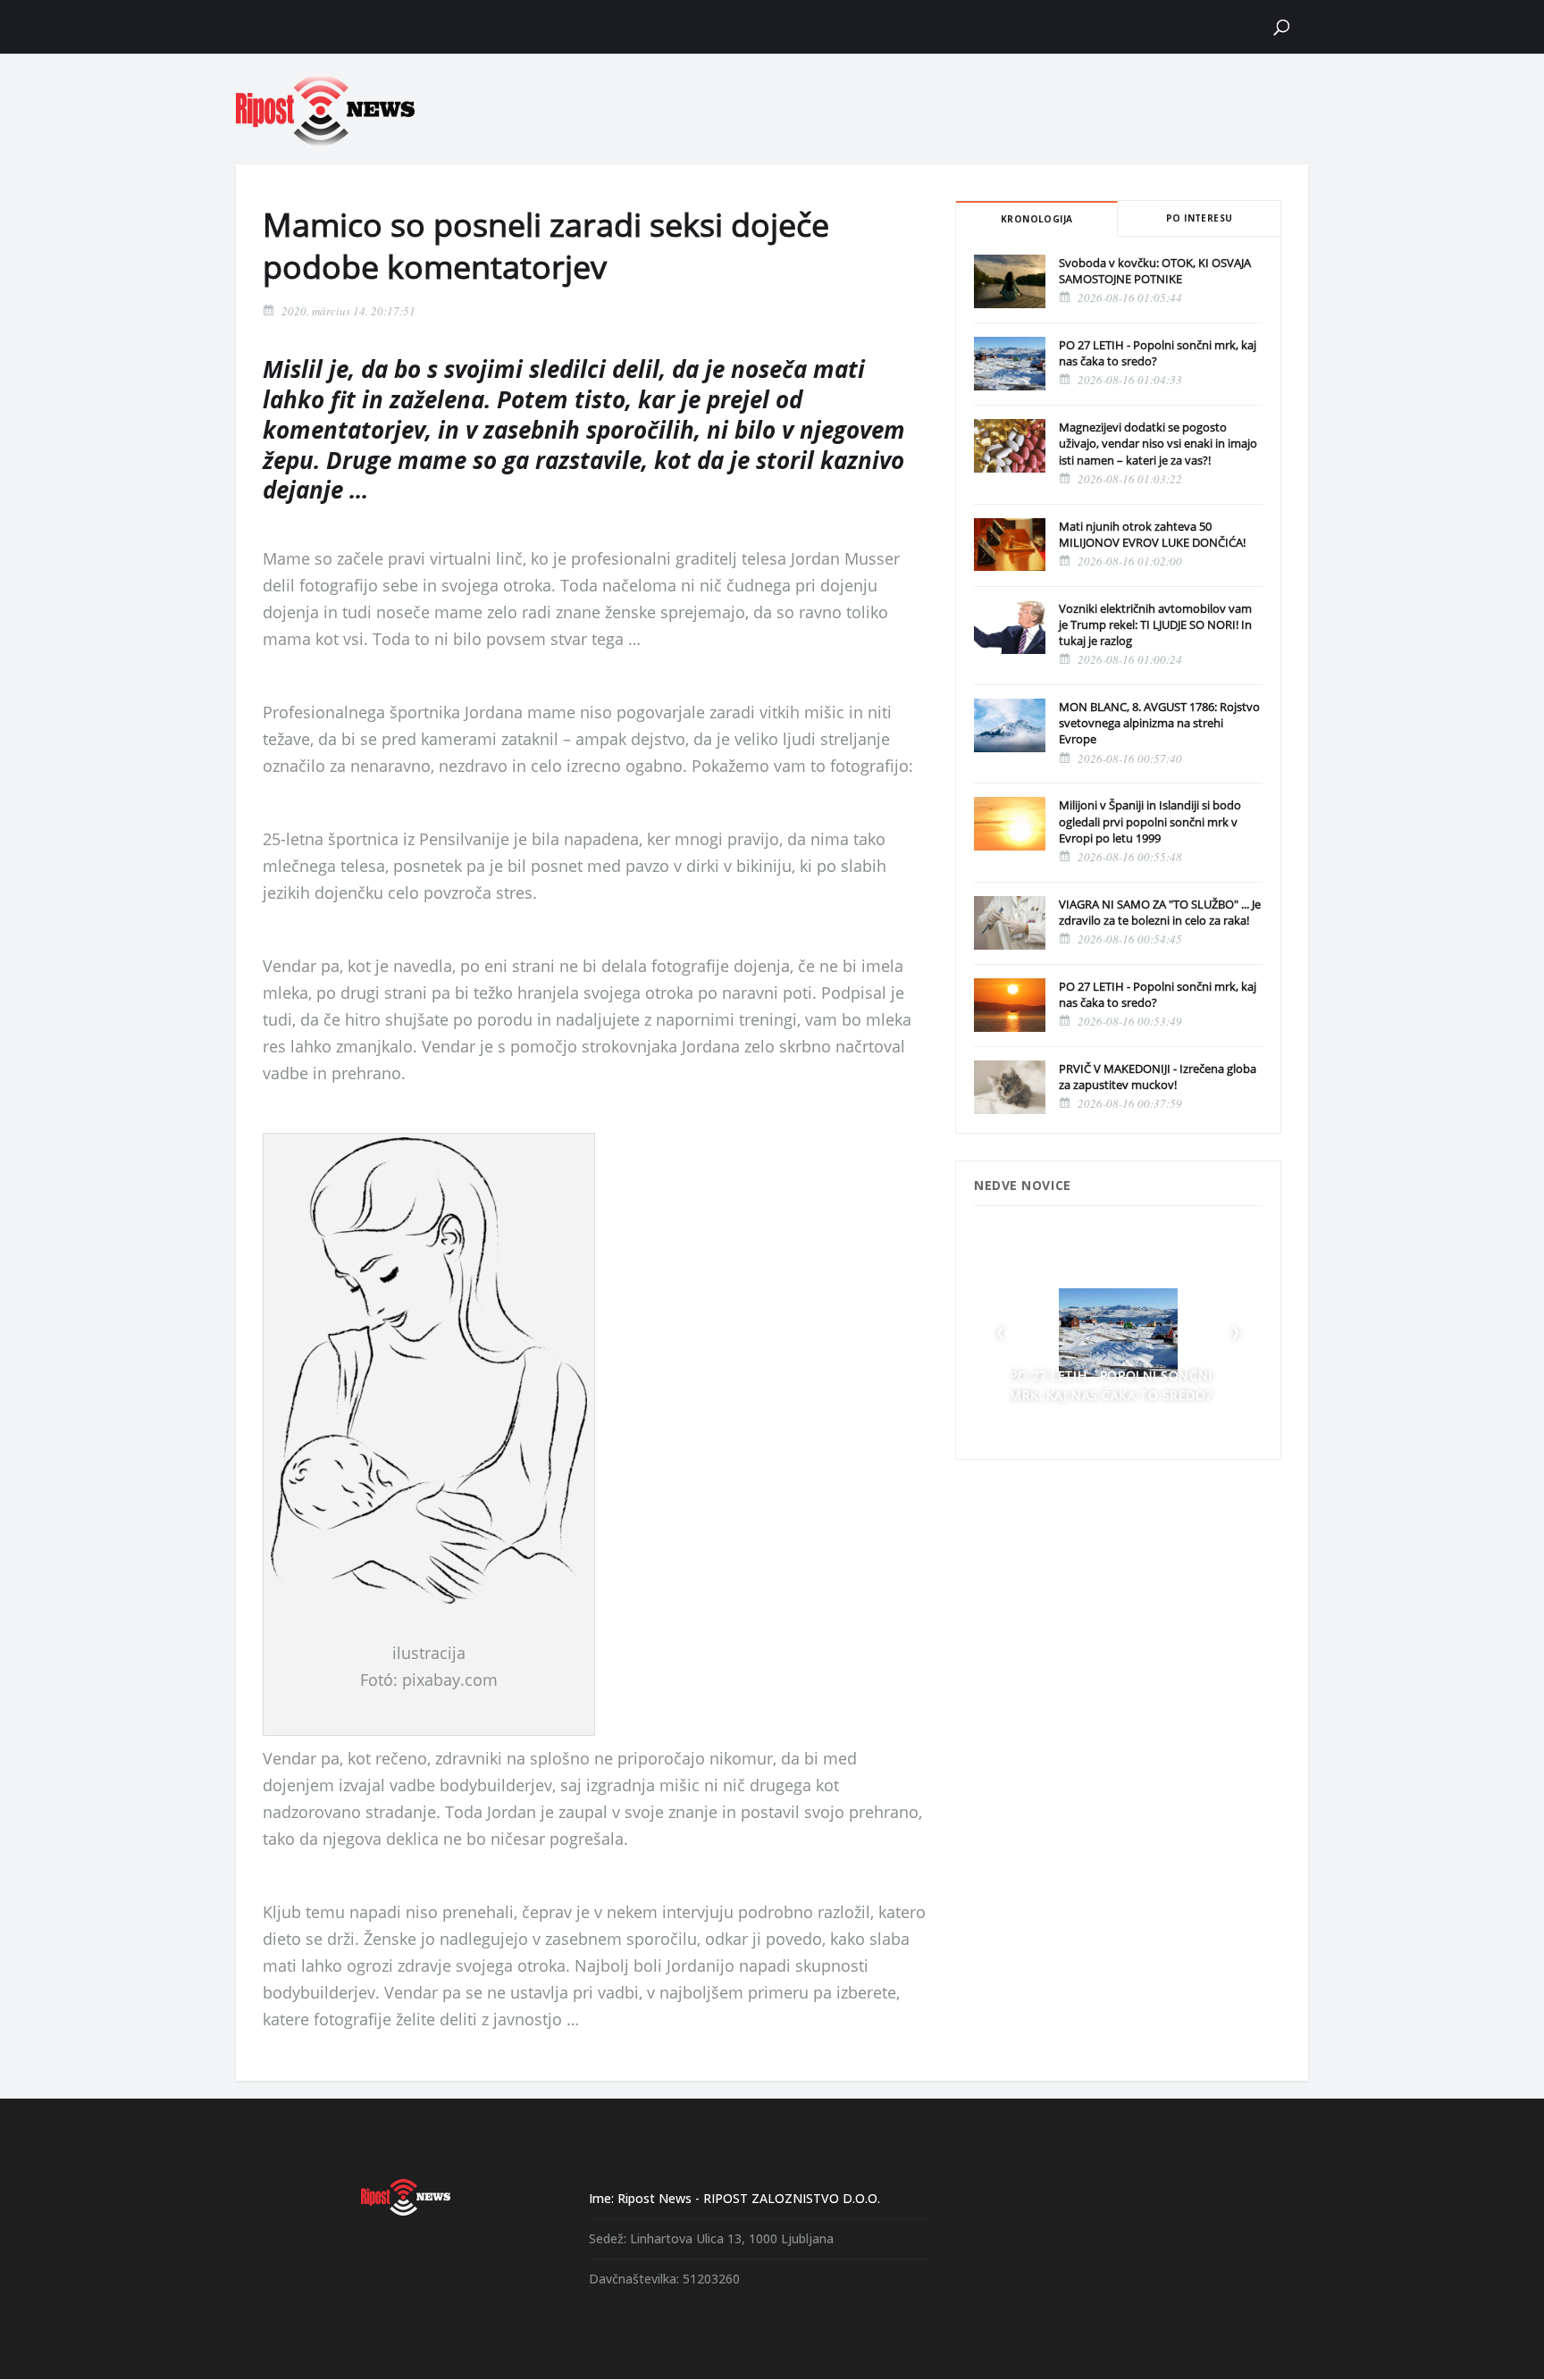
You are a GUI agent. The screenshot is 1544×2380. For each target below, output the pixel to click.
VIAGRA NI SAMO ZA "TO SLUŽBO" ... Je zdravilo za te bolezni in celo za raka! (1160, 912)
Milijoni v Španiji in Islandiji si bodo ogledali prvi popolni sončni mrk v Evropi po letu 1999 (1150, 821)
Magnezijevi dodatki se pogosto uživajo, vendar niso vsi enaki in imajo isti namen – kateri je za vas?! (1158, 443)
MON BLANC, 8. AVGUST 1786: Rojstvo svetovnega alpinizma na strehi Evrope (1159, 723)
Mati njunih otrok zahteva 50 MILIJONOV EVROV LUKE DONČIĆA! (1152, 534)
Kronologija (1036, 219)
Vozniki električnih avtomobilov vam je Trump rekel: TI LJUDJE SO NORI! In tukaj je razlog (1155, 624)
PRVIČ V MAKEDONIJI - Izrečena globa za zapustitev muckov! (1158, 1077)
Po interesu (1199, 218)
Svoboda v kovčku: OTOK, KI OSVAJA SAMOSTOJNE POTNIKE (1155, 271)
